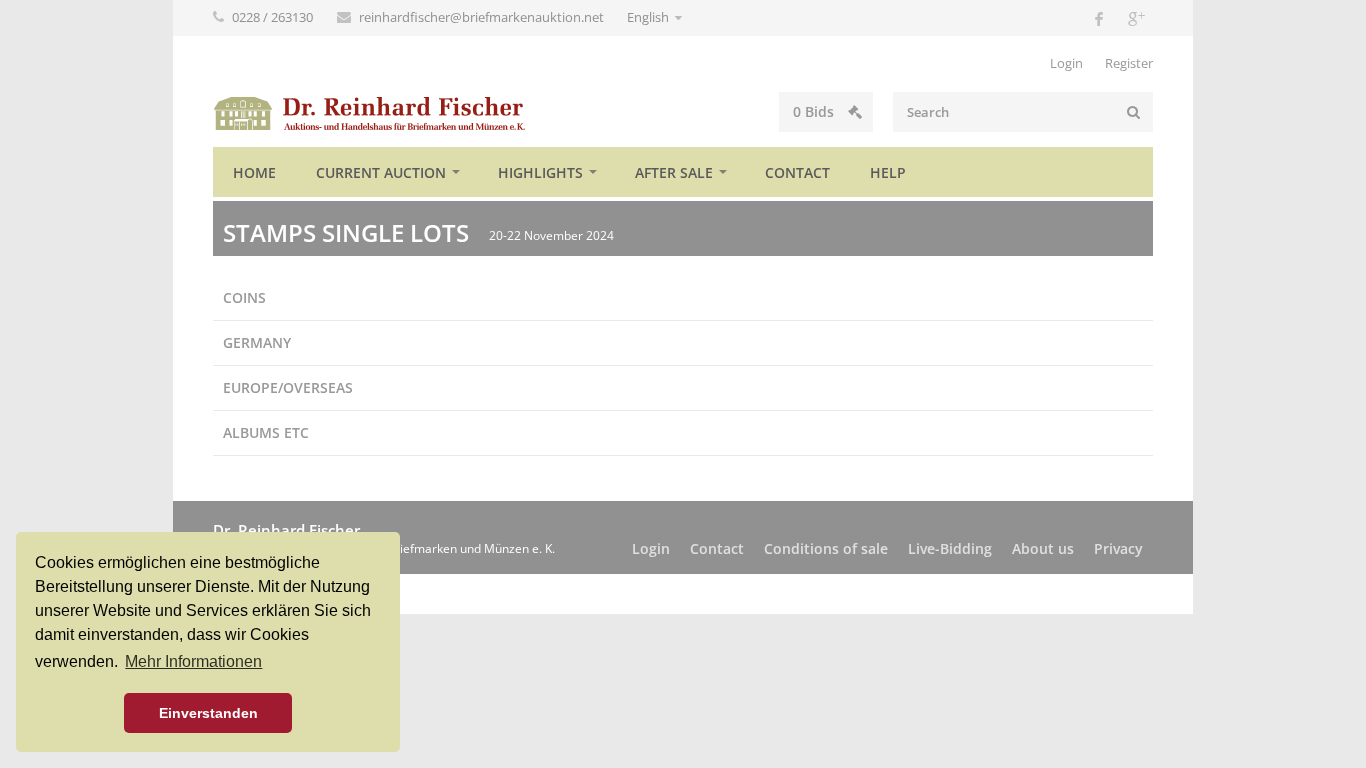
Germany (257, 342)
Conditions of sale (826, 548)
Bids (815, 111)
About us (1043, 548)
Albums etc (266, 432)
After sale (674, 172)
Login (1066, 63)
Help (888, 172)
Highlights (540, 172)
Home (254, 172)
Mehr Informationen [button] (193, 661)
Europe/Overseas (288, 387)
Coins (244, 297)
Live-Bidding (950, 548)
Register (1129, 63)
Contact (797, 172)
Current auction (381, 172)
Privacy (1118, 548)
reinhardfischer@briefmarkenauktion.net (483, 17)
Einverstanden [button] (208, 713)
